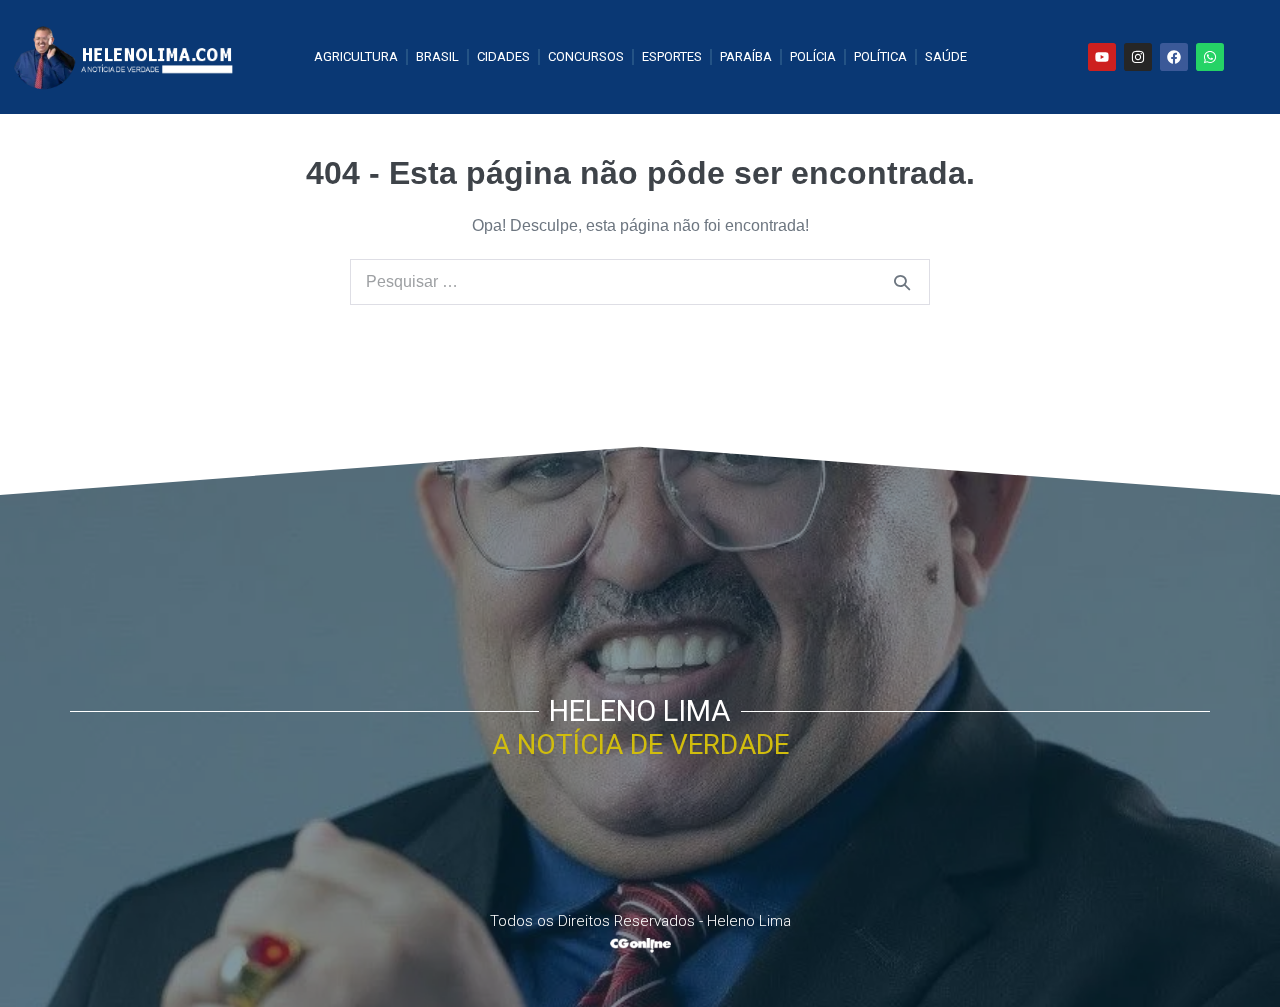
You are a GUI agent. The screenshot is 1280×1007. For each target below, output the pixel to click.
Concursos (586, 56)
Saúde (946, 56)
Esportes (672, 56)
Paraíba (746, 56)
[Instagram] (1138, 57)
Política (880, 56)
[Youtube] (1102, 57)
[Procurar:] (640, 281)
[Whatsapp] (1210, 57)
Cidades (503, 56)
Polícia (813, 56)
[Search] (902, 282)
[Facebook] (1174, 57)
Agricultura (356, 56)
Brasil (437, 56)
